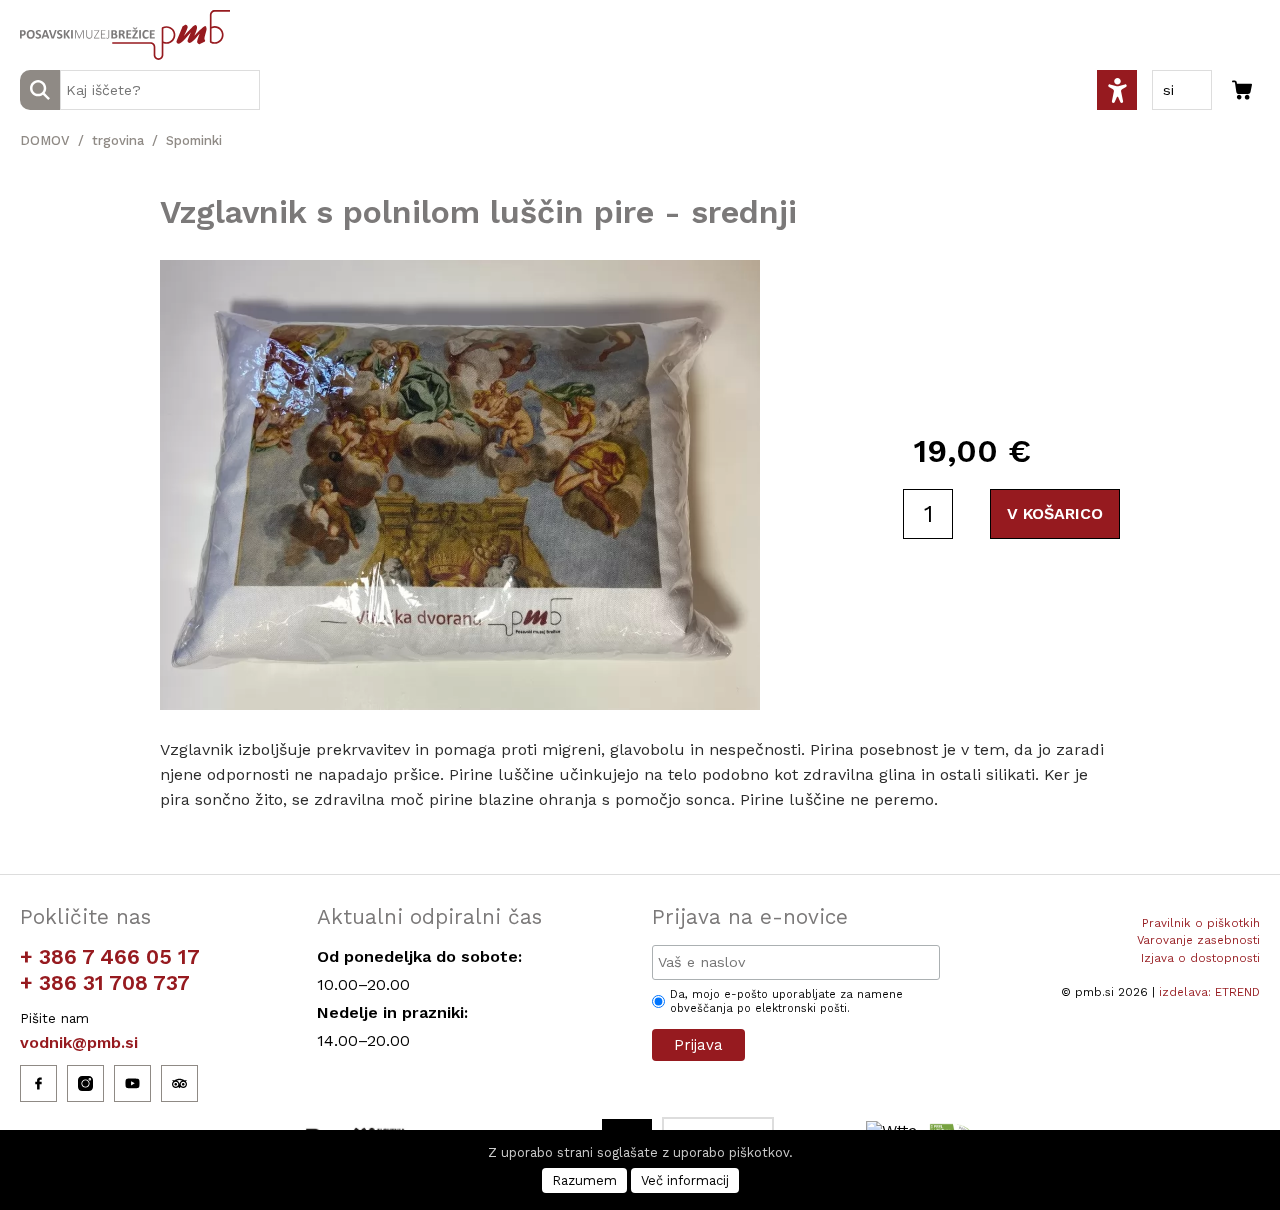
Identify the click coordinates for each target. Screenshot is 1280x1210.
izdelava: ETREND (1209, 992)
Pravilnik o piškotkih (1201, 923)
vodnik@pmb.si (79, 1042)
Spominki (194, 140)
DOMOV (45, 140)
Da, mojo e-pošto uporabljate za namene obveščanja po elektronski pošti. (786, 1001)
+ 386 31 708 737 (105, 982)
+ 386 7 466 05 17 (110, 956)
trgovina (118, 140)
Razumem (584, 1180)
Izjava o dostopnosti (1200, 958)
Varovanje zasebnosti (1198, 940)
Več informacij (685, 1180)
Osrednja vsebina (49, 11)
